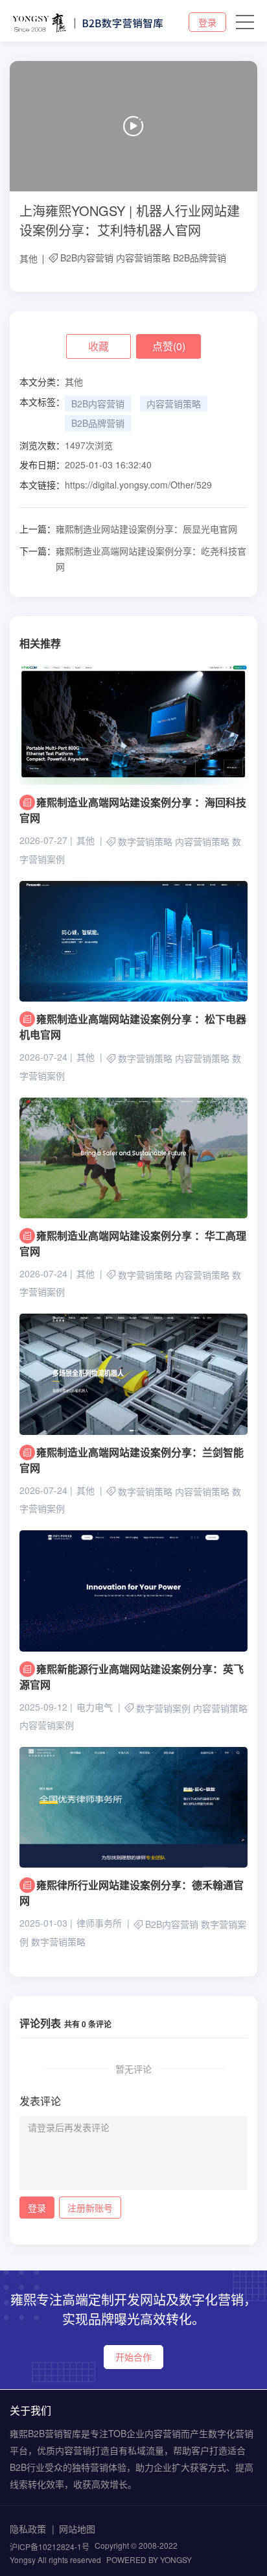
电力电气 (95, 1707)
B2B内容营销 (87, 258)
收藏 (99, 346)
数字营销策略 (145, 842)
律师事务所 (99, 1923)
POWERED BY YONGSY (149, 2559)
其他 (29, 258)
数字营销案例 (163, 1708)
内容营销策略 (143, 258)
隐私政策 (28, 2529)
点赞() (169, 346)
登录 (207, 22)
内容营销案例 (47, 1725)
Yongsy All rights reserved (55, 2559)
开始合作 (133, 2357)
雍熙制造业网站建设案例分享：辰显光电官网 (128, 529)
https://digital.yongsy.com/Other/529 (138, 485)
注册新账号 (90, 2208)
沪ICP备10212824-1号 (50, 2546)
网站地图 (77, 2529)
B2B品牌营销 (200, 258)
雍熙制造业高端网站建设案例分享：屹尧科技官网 (133, 559)
